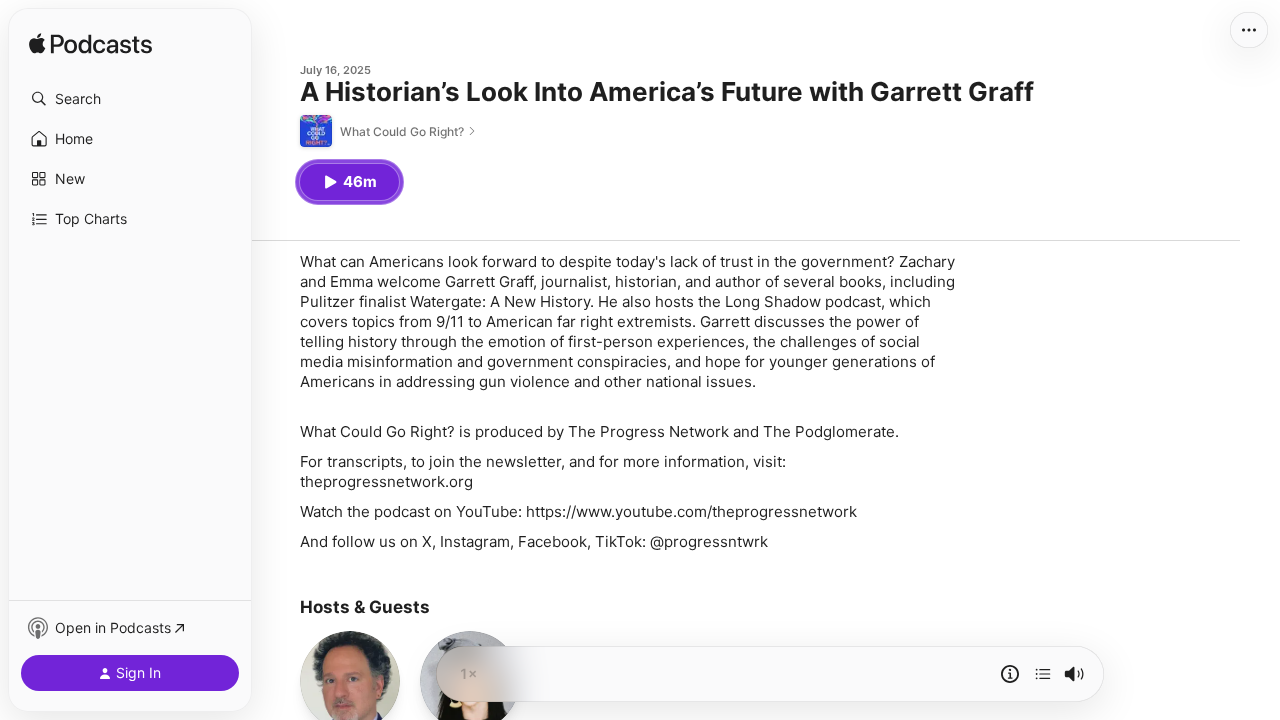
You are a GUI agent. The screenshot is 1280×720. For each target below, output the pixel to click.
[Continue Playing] (1043, 674)
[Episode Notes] (1010, 674)
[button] (130, 99)
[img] (90, 45)
